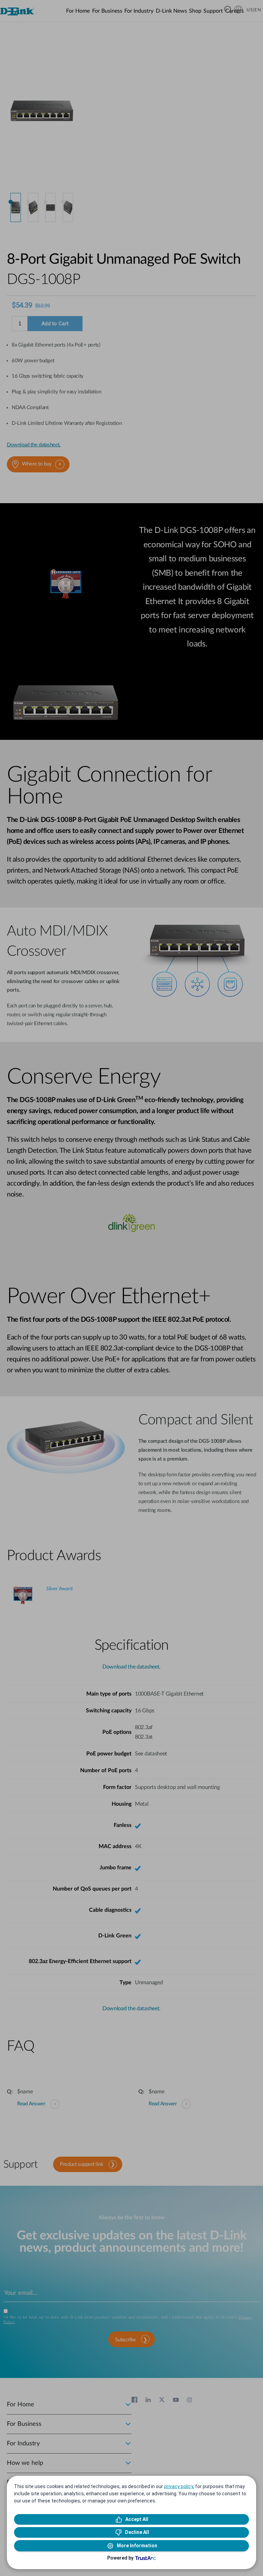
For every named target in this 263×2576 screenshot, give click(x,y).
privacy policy (179, 2486)
